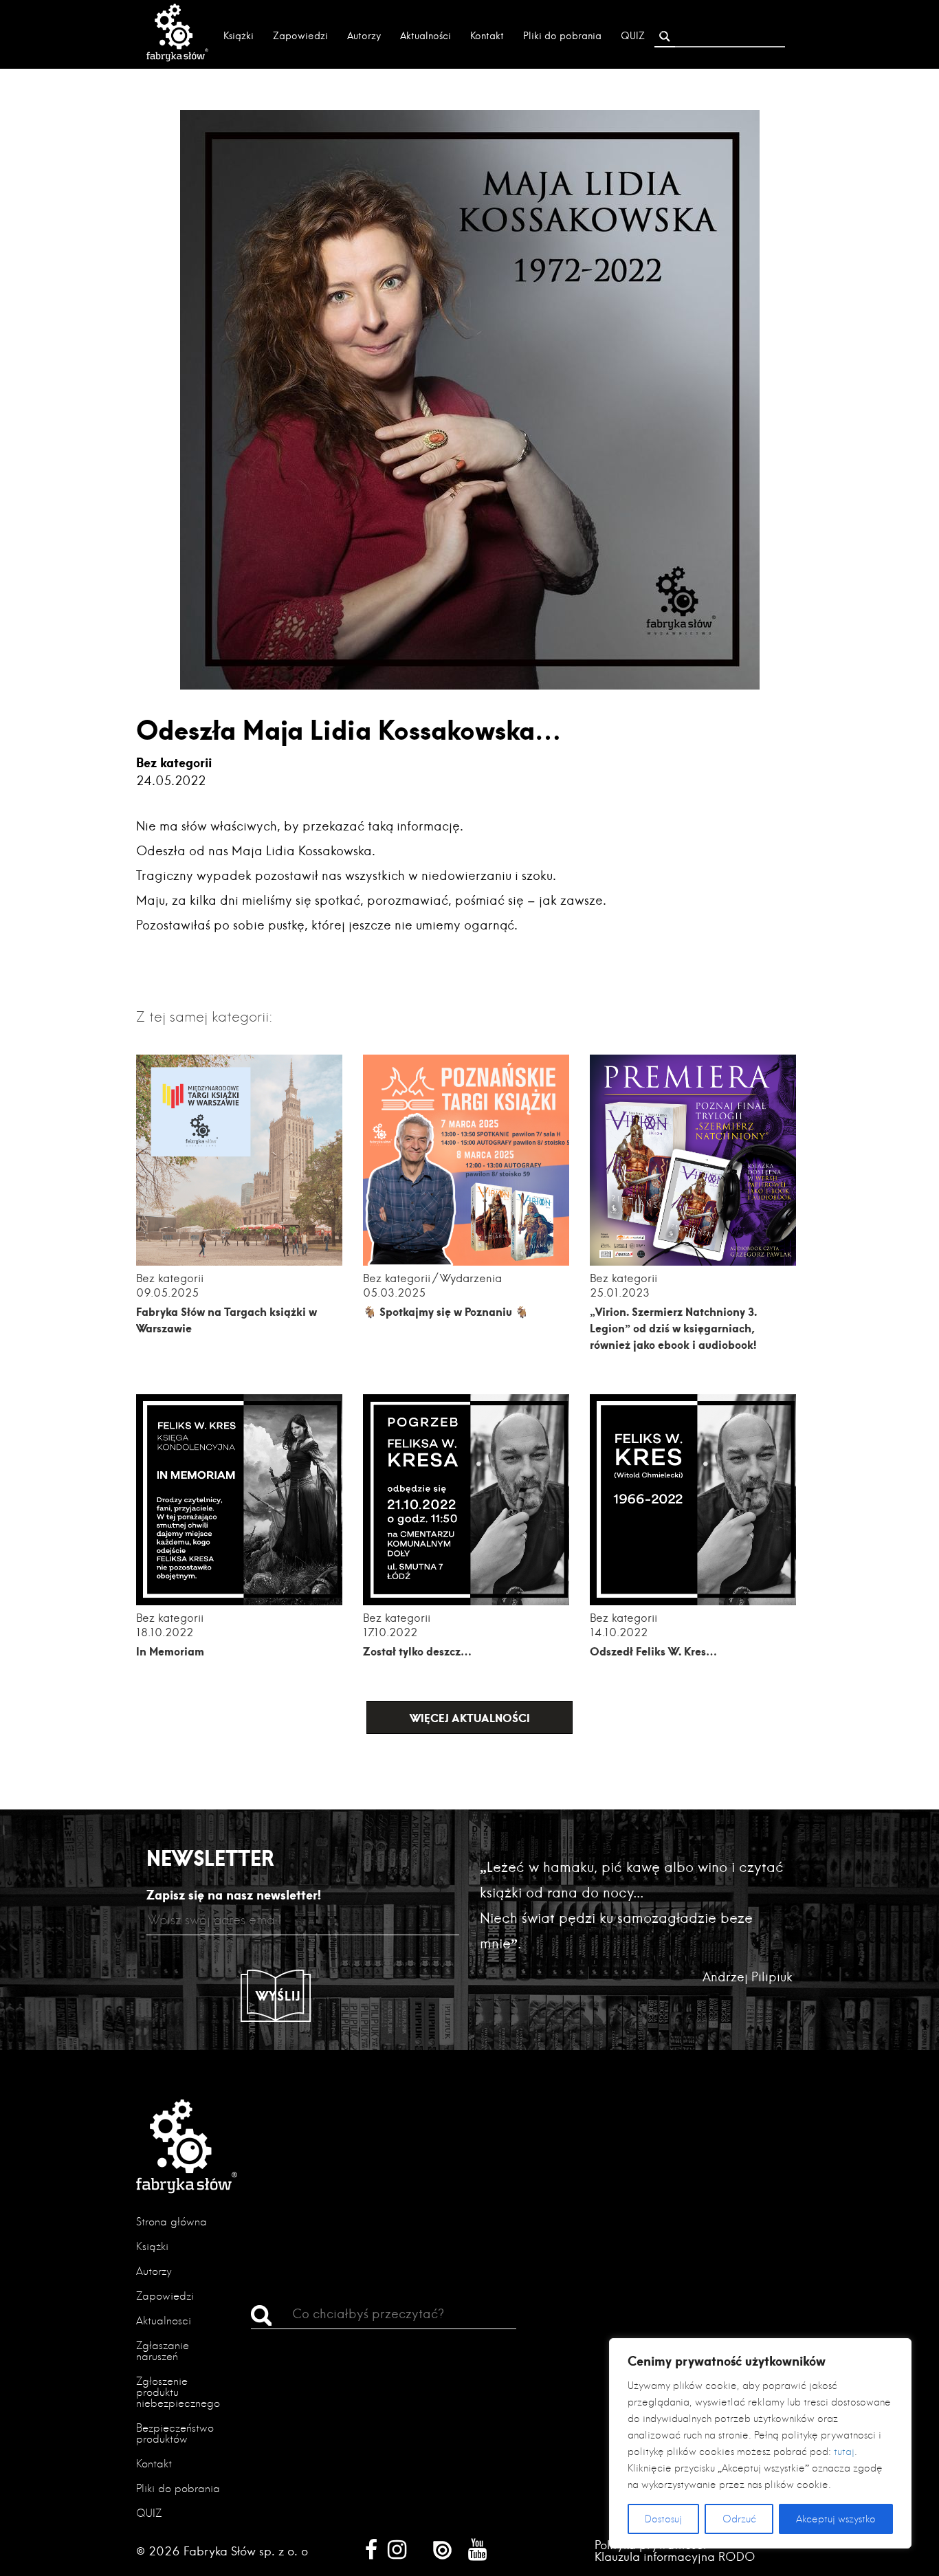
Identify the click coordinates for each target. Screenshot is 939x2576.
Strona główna (172, 2222)
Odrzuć (739, 2519)
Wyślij (278, 1996)
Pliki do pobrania (562, 36)
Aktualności (426, 36)
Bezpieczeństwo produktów (175, 2433)
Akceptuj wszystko (836, 2519)
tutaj (844, 2452)
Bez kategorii (174, 762)
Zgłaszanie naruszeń (163, 2351)
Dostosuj (663, 2519)
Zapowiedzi (300, 36)
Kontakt (487, 36)
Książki (239, 36)
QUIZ (633, 36)
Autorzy (364, 36)
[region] (760, 2443)
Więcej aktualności (470, 1718)
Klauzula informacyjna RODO (675, 2556)
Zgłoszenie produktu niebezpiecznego (178, 2392)
